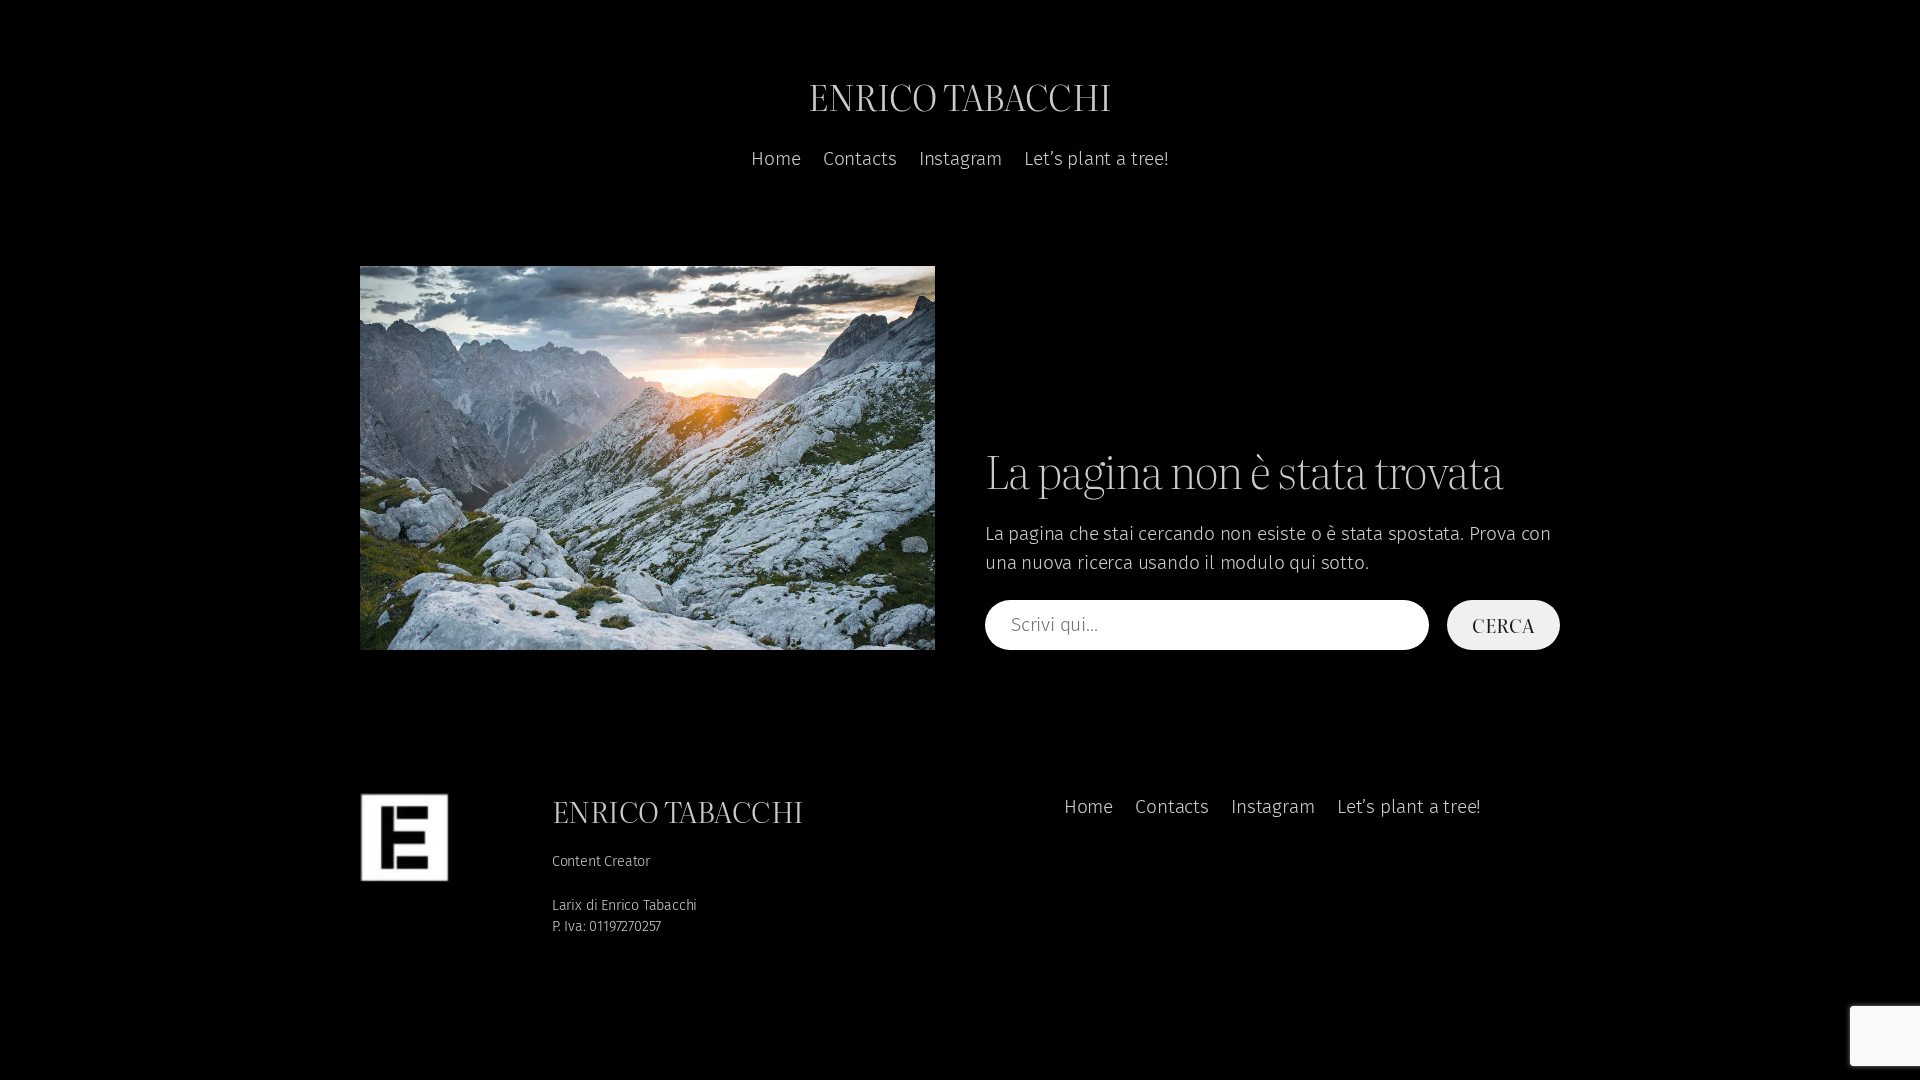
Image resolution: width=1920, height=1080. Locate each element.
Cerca (1503, 624)
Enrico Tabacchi (960, 96)
